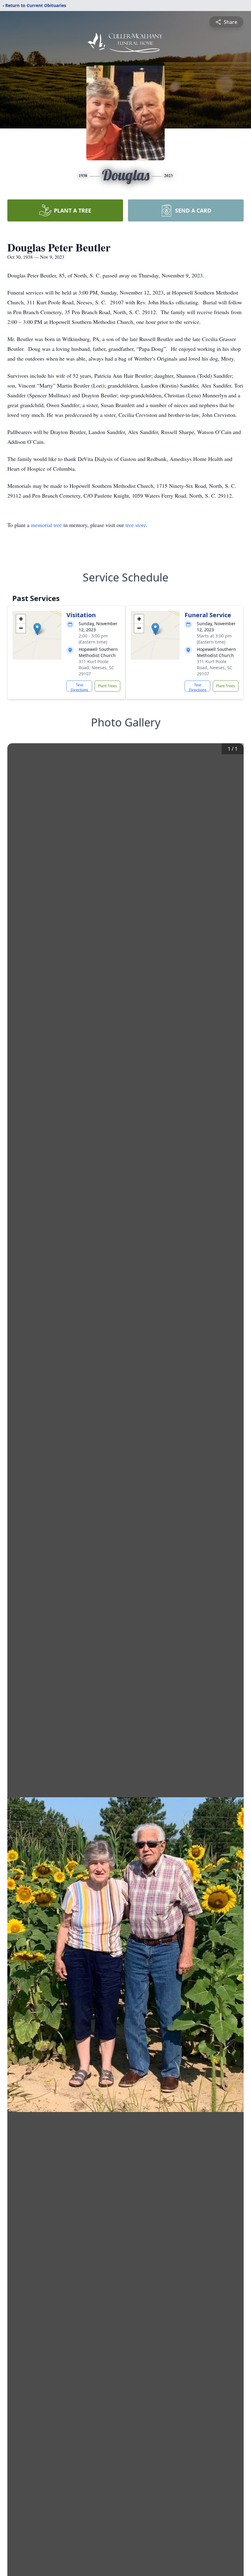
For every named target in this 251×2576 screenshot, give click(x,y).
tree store (136, 525)
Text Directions (79, 687)
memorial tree (46, 525)
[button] (37, 629)
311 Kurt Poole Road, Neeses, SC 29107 (96, 668)
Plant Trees (107, 686)
